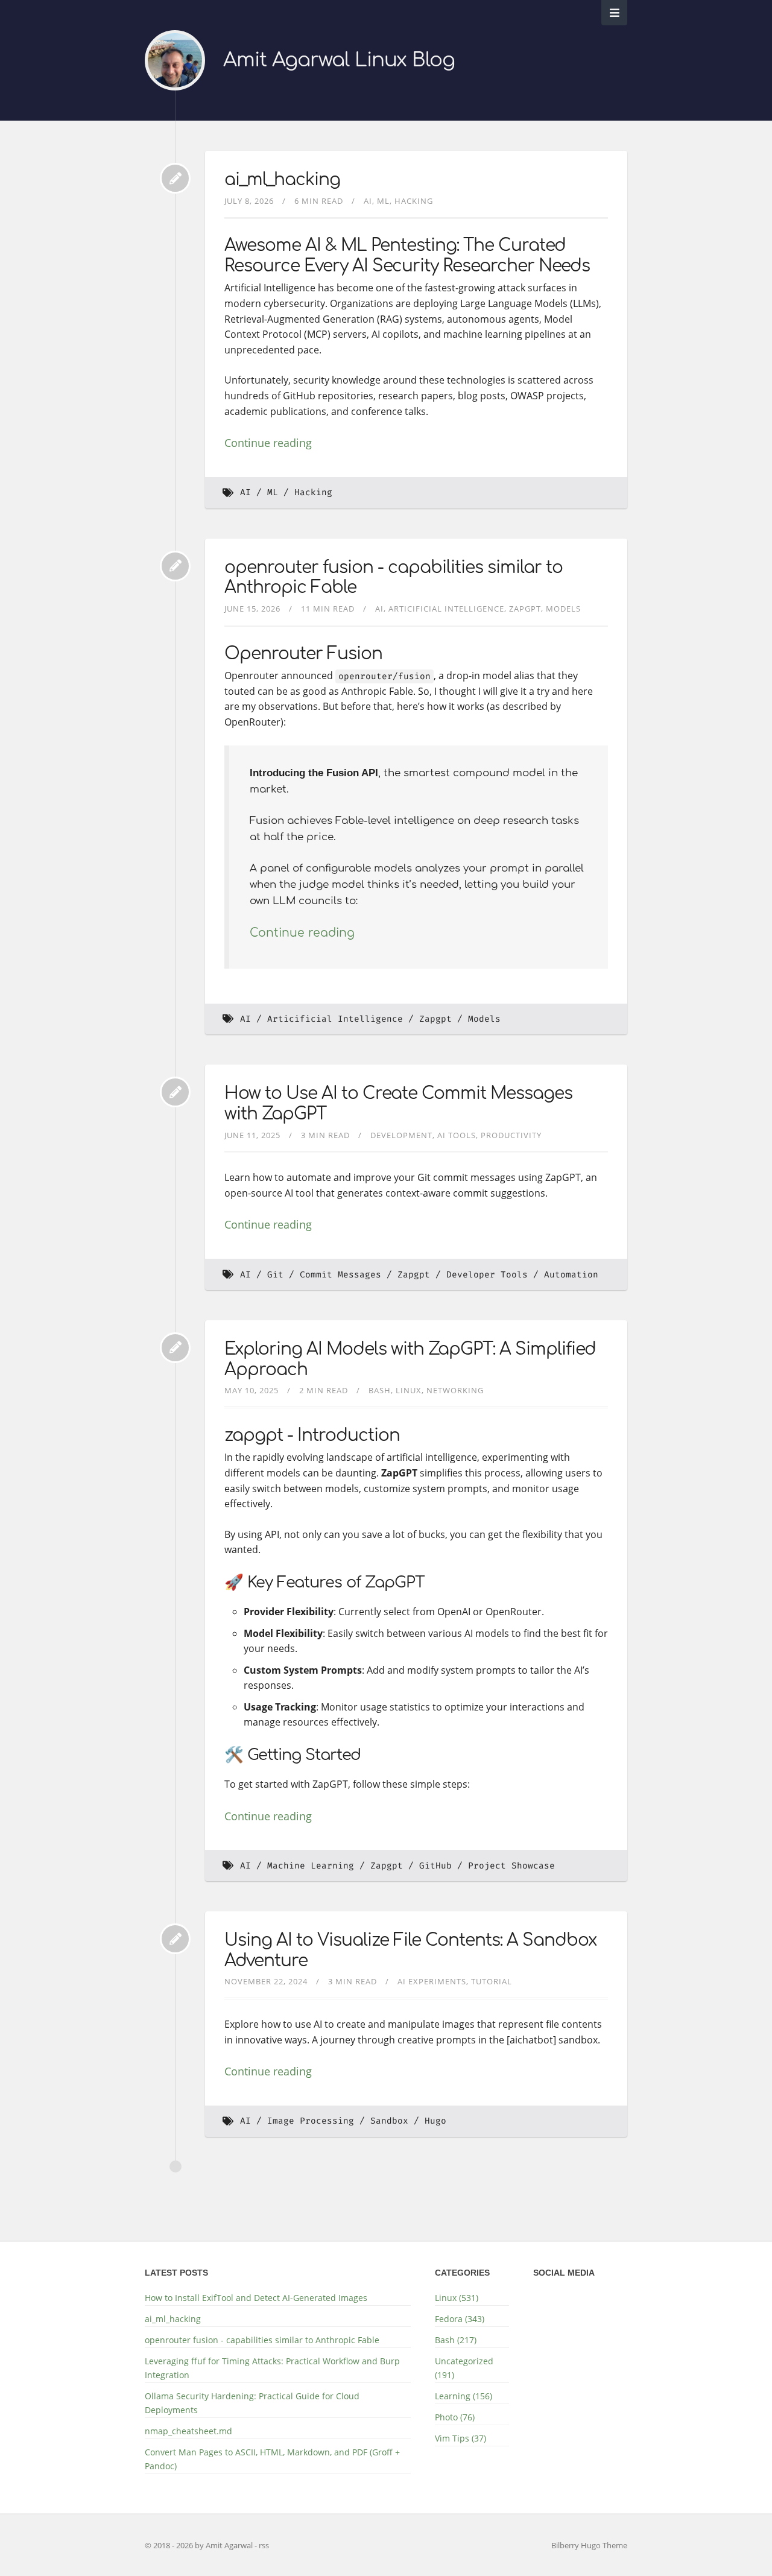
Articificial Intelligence (446, 609)
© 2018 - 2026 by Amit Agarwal (200, 2545)
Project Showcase (511, 1866)
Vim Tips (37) (460, 2438)
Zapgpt (525, 609)
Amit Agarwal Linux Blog (339, 60)
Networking (455, 1390)
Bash (380, 1390)
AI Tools (457, 1135)
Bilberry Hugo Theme (589, 2545)
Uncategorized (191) (464, 2368)
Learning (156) (464, 2396)
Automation (571, 1275)
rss (264, 2545)
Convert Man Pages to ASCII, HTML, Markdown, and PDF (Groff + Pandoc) (272, 2459)
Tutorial (492, 1981)
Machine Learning (311, 1866)
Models (563, 609)
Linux (409, 1390)
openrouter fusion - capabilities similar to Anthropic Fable (262, 2340)
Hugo (435, 2121)
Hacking (414, 201)
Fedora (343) (460, 2319)
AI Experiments (432, 1981)
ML (383, 201)
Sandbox (389, 2121)
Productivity (511, 1135)
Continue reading (268, 443)
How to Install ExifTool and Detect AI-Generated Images (256, 2298)
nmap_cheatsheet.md (188, 2431)
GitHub (435, 1866)
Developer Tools (487, 1275)
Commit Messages (340, 1275)
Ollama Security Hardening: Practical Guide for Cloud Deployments (252, 2403)
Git (275, 1275)
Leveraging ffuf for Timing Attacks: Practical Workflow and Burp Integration (272, 2368)
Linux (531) (457, 2298)
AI (368, 201)
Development (401, 1135)
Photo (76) (455, 2417)
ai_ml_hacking (282, 180)
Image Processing (311, 2121)
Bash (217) (456, 2340)
